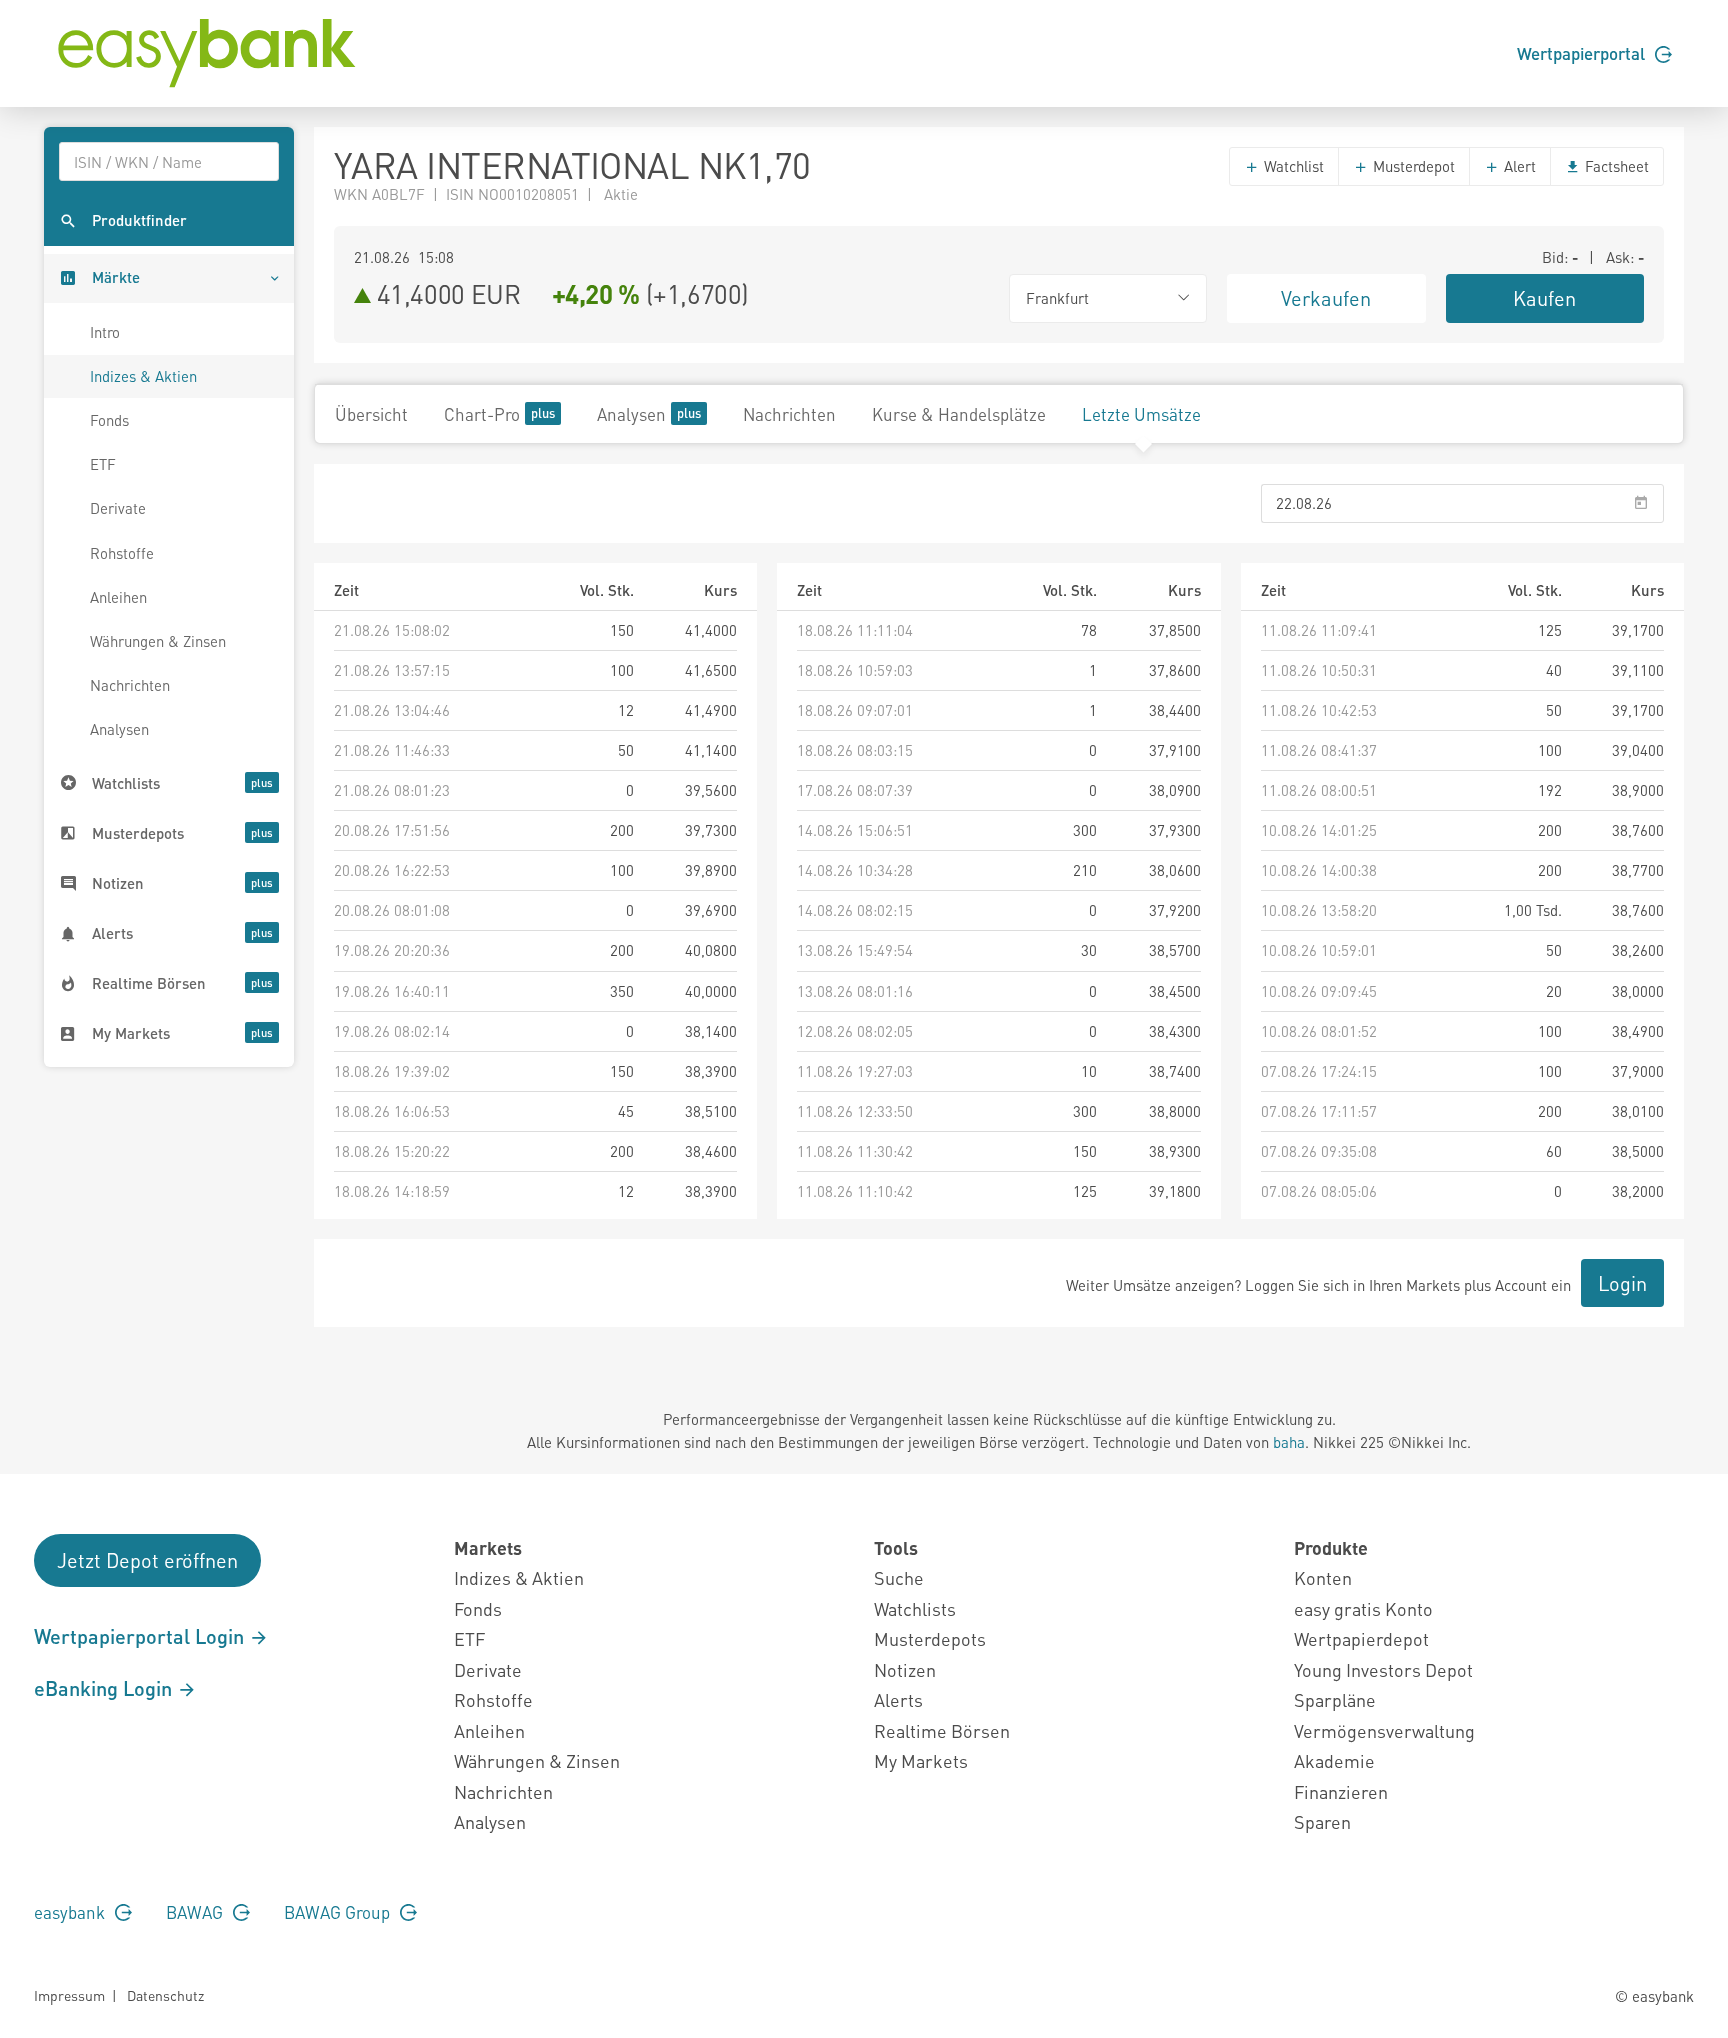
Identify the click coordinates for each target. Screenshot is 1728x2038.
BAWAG (196, 1912)
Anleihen (118, 597)
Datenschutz (165, 1995)
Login (1622, 1283)
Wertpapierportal (1583, 53)
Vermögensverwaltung (1384, 1730)
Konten (1323, 1577)
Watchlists (915, 1608)
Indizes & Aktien (143, 376)
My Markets (921, 1760)
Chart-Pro (482, 414)
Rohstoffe (122, 553)
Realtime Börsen (942, 1730)
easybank (71, 1912)
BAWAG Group (339, 1912)
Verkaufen (1326, 298)
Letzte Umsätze (1141, 414)
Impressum (69, 1995)
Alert (1518, 166)
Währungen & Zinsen (158, 641)
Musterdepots (930, 1638)
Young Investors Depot (1383, 1669)
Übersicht (371, 414)
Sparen (1322, 1821)
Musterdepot (1412, 166)
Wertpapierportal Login (141, 1636)
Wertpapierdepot (1361, 1638)
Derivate (118, 508)
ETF (103, 464)
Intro (105, 332)
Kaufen (1544, 298)
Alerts (898, 1699)
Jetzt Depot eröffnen (147, 1560)
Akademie (1334, 1760)
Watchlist (1292, 166)
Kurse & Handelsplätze (959, 414)
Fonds (109, 420)
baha (1289, 1442)
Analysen (119, 729)
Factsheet (1615, 166)
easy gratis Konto (1363, 1608)
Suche (899, 1577)
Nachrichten (130, 685)
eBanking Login (105, 1688)
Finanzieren (1341, 1791)
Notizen (905, 1669)
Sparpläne (1335, 1699)
